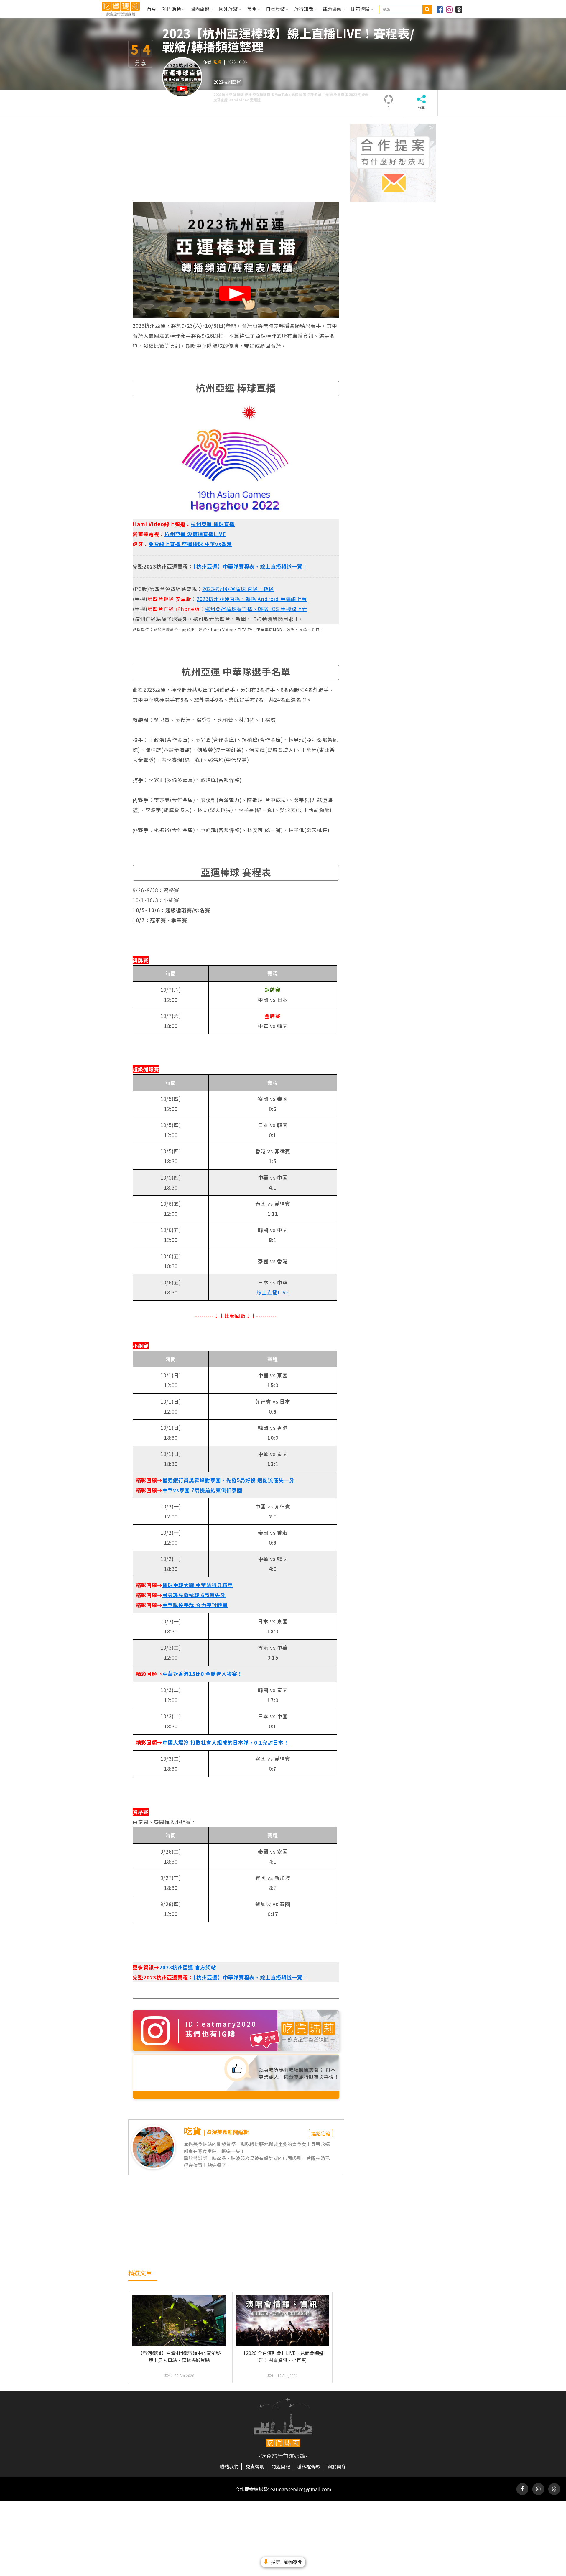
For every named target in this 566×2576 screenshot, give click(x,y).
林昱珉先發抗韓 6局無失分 (194, 1595)
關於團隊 (337, 2466)
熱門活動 (172, 9)
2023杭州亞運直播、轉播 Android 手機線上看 (252, 599)
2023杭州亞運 (227, 82)
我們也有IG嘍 (211, 2034)
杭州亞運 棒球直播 (213, 524)
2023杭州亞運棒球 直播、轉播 (238, 589)
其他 (168, 2375)
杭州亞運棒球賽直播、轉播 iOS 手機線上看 (256, 609)
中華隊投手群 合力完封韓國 (195, 1605)
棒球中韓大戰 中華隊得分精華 (198, 1585)
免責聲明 (255, 2466)
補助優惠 (333, 9)
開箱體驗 (361, 9)
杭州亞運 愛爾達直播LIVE (195, 534)
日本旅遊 (276, 9)
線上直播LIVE (273, 1292)
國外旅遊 (229, 9)
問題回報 (281, 2466)
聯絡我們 (229, 2466)
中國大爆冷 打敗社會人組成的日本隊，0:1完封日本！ (226, 1742)
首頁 (152, 9)
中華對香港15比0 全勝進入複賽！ (203, 1674)
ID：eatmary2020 (221, 2024)
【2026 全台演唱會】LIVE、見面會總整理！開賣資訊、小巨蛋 (282, 2356)
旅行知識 (304, 9)
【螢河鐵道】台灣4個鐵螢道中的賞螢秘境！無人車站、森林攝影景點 (179, 2356)
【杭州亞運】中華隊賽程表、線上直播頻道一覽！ (251, 566)
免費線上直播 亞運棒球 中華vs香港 (190, 544)
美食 (252, 9)
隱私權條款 (309, 2466)
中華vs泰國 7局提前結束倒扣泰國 (202, 1490)
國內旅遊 (200, 9)
